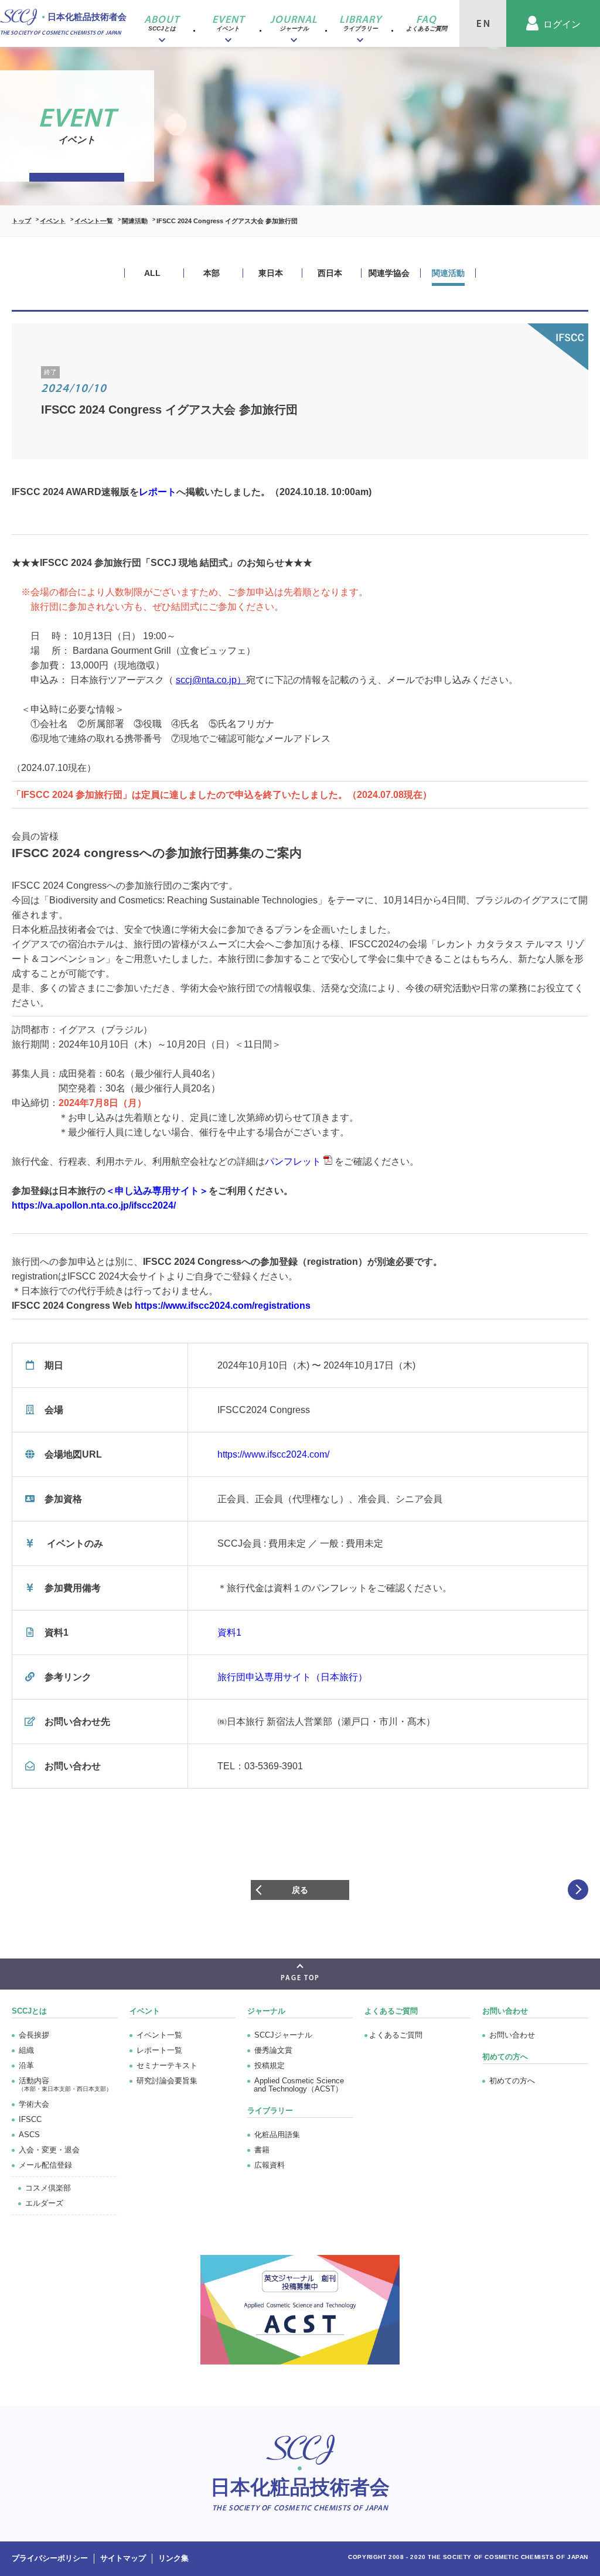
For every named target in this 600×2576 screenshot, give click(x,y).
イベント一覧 (94, 221)
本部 (212, 273)
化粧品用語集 (277, 2135)
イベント (53, 221)
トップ (21, 221)
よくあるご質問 (391, 2011)
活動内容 (65, 2084)
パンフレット (293, 1161)
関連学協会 (389, 273)
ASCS (29, 2135)
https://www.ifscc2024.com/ (273, 1454)
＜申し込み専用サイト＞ (157, 1191)
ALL (152, 273)
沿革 (26, 2065)
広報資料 (270, 2165)
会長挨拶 (34, 2035)
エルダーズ (44, 2203)
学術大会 (34, 2104)
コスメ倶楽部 (48, 2188)
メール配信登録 (45, 2165)
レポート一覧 (159, 2050)
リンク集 (173, 2558)
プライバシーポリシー (50, 2558)
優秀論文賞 (273, 2050)
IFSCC (30, 2119)
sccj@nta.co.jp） (211, 680)
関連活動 (135, 221)
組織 (26, 2050)
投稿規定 (270, 2065)
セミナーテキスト (167, 2065)
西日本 (330, 273)
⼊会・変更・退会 (49, 2150)
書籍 (262, 2150)
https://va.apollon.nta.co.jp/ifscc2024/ (94, 1205)
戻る (300, 1890)
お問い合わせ (512, 2035)
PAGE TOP (300, 1978)
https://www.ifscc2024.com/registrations (223, 1306)
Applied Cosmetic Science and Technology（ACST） (299, 2085)
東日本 (271, 273)
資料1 (229, 1632)
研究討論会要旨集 (167, 2081)
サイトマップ (123, 2558)
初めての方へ (512, 2081)
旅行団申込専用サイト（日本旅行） (292, 1677)
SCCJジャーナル (283, 2035)
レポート (158, 492)
